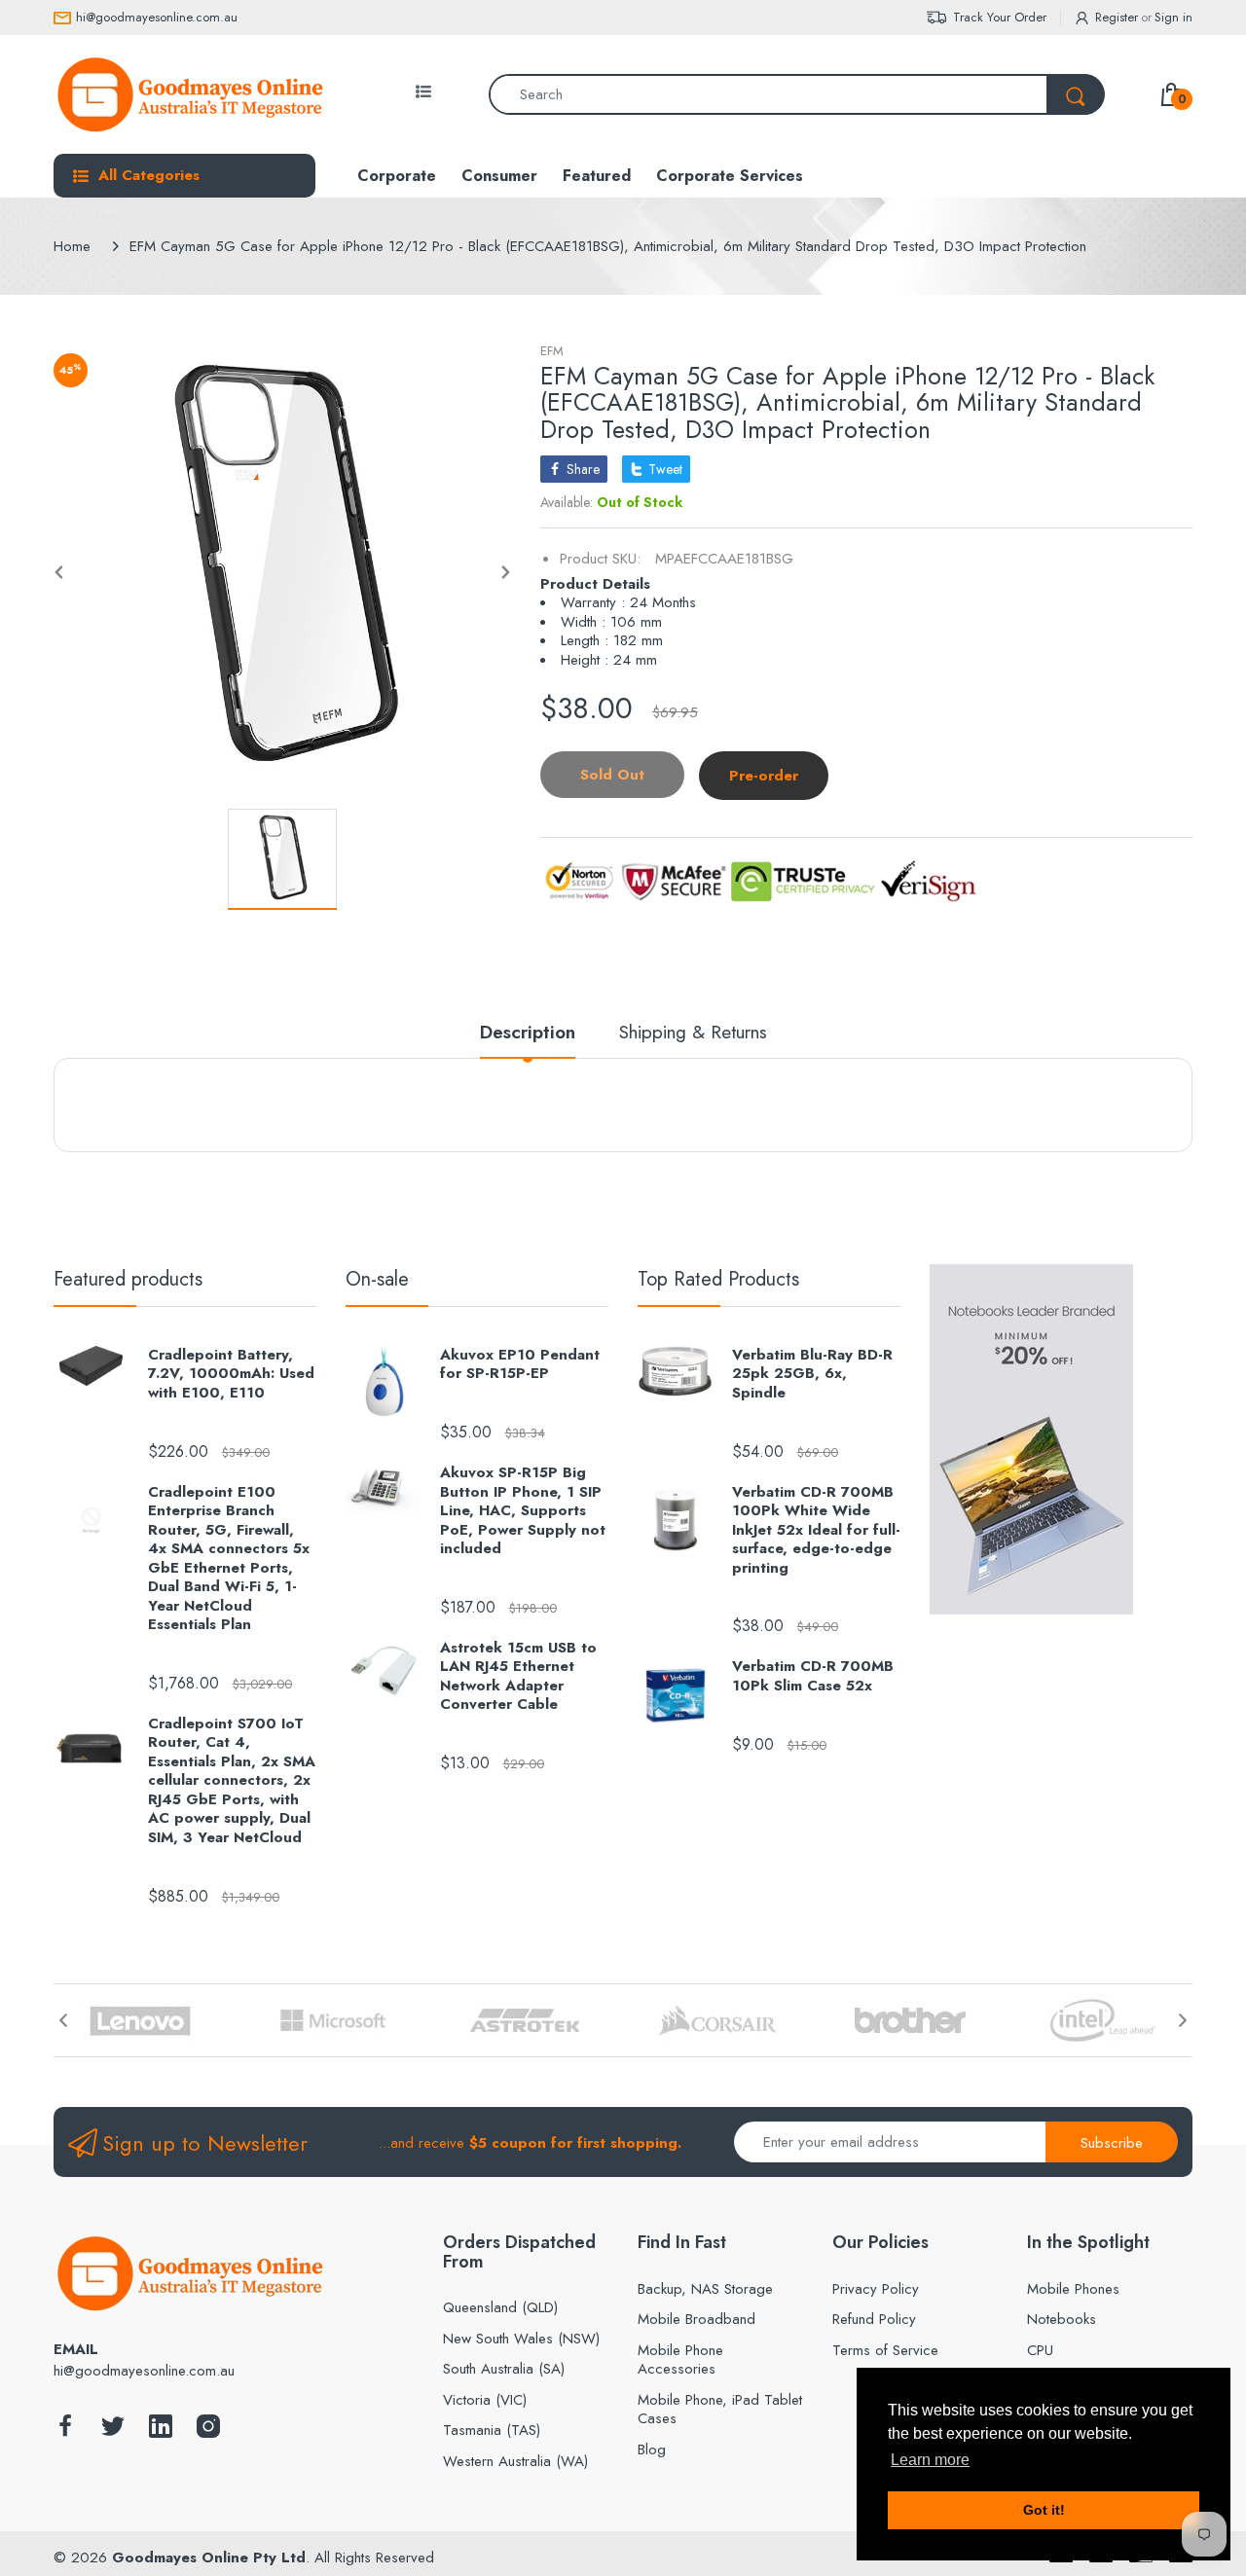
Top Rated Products (718, 1279)
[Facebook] (65, 2431)
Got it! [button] (1044, 2510)
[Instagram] (208, 2431)
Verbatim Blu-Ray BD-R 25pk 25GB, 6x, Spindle (812, 1375)
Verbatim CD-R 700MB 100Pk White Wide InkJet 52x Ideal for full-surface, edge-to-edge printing (816, 1531)
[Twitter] (113, 2431)
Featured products (128, 1279)
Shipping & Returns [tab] (693, 1033)
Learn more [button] (930, 2460)
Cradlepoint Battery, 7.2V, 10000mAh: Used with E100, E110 (231, 1375)
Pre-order (764, 776)
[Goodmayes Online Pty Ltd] (190, 94)
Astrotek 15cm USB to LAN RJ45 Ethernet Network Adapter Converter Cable (518, 1677)
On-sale (377, 1279)
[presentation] (63, 2020)
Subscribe (1112, 2143)
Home (72, 246)
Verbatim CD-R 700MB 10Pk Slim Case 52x (813, 1676)
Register (1117, 17)
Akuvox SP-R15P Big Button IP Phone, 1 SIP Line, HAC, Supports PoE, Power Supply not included (523, 1511)
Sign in (1173, 17)
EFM (552, 351)
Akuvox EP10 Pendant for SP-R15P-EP (520, 1365)
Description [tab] (528, 1033)
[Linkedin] (161, 2431)
